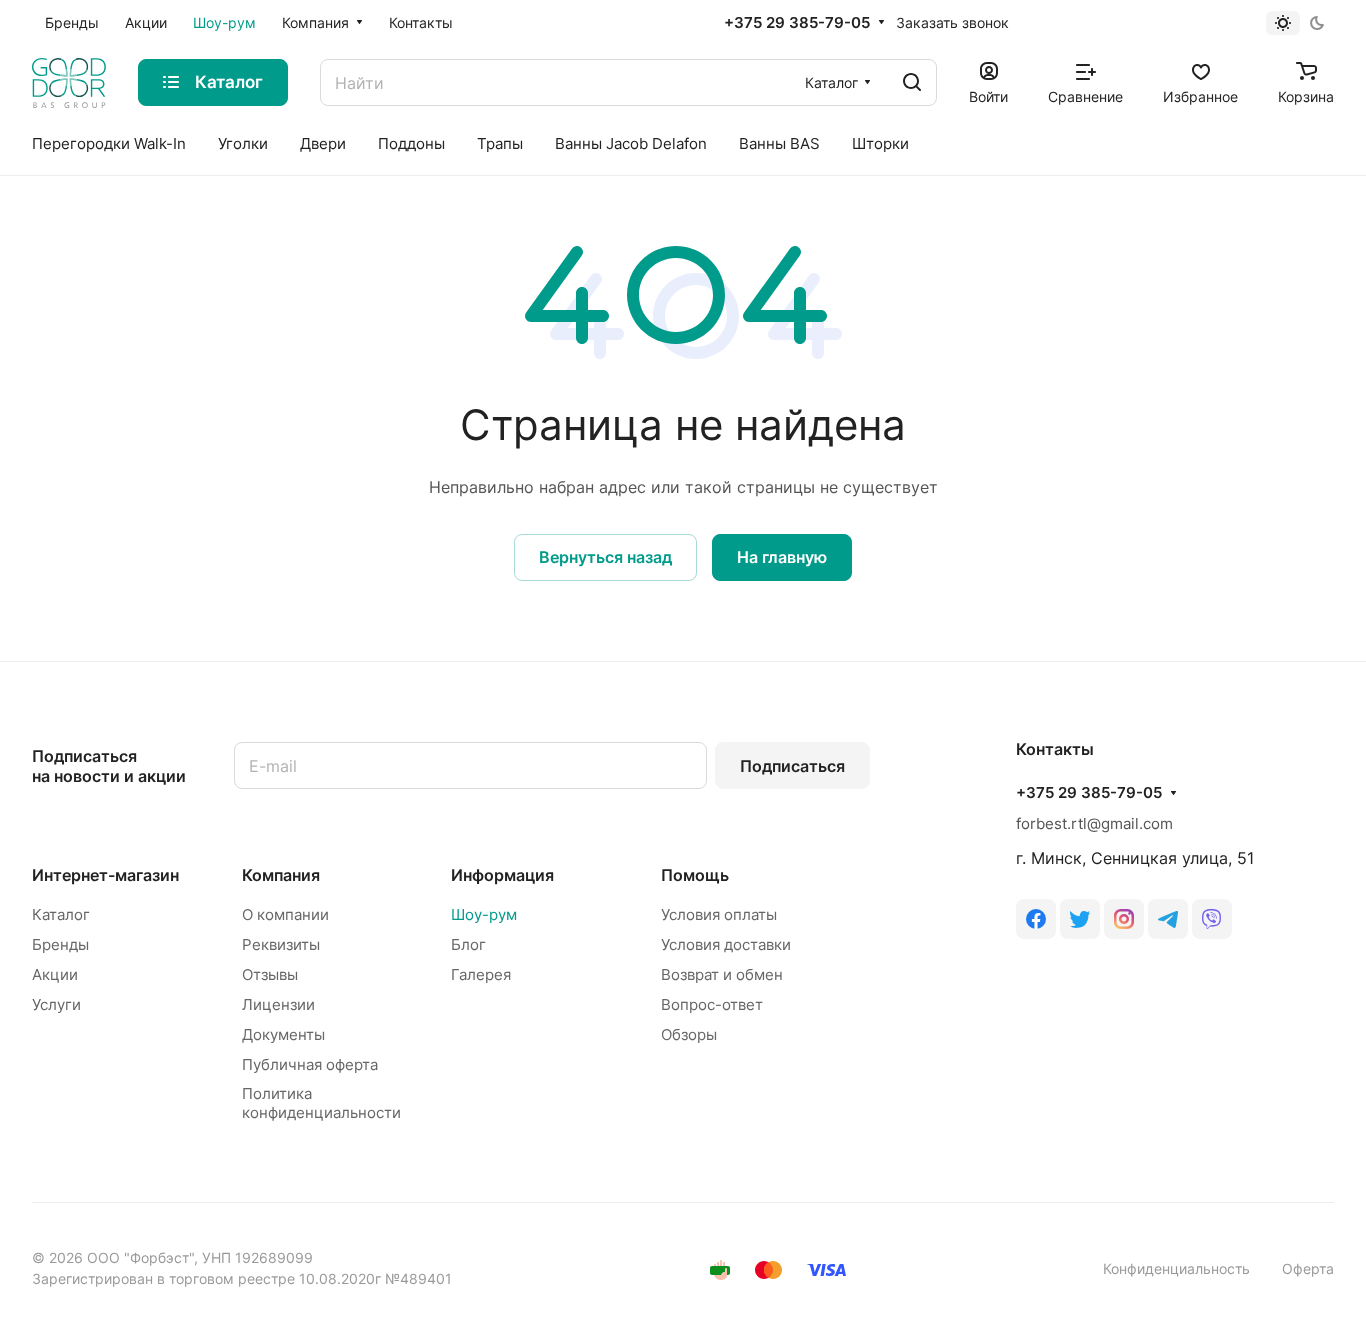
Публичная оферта (310, 1064)
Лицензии (278, 1004)
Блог (468, 944)
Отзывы (270, 974)
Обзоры (689, 1034)
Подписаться (792, 766)
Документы (283, 1034)
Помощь (695, 875)
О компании (285, 914)
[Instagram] (1124, 919)
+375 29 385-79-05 (797, 23)
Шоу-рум (484, 914)
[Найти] (912, 82)
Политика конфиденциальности (321, 1103)
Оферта (1308, 1268)
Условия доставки (726, 944)
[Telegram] (1168, 919)
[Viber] (1212, 919)
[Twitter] (1080, 919)
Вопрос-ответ (712, 1004)
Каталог (61, 914)
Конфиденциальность (1176, 1268)
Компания (281, 875)
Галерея (481, 974)
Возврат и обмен (722, 974)
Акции (55, 974)
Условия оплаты (719, 914)
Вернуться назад (605, 557)
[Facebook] (1036, 919)
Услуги (56, 1004)
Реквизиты (281, 944)
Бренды (60, 944)
